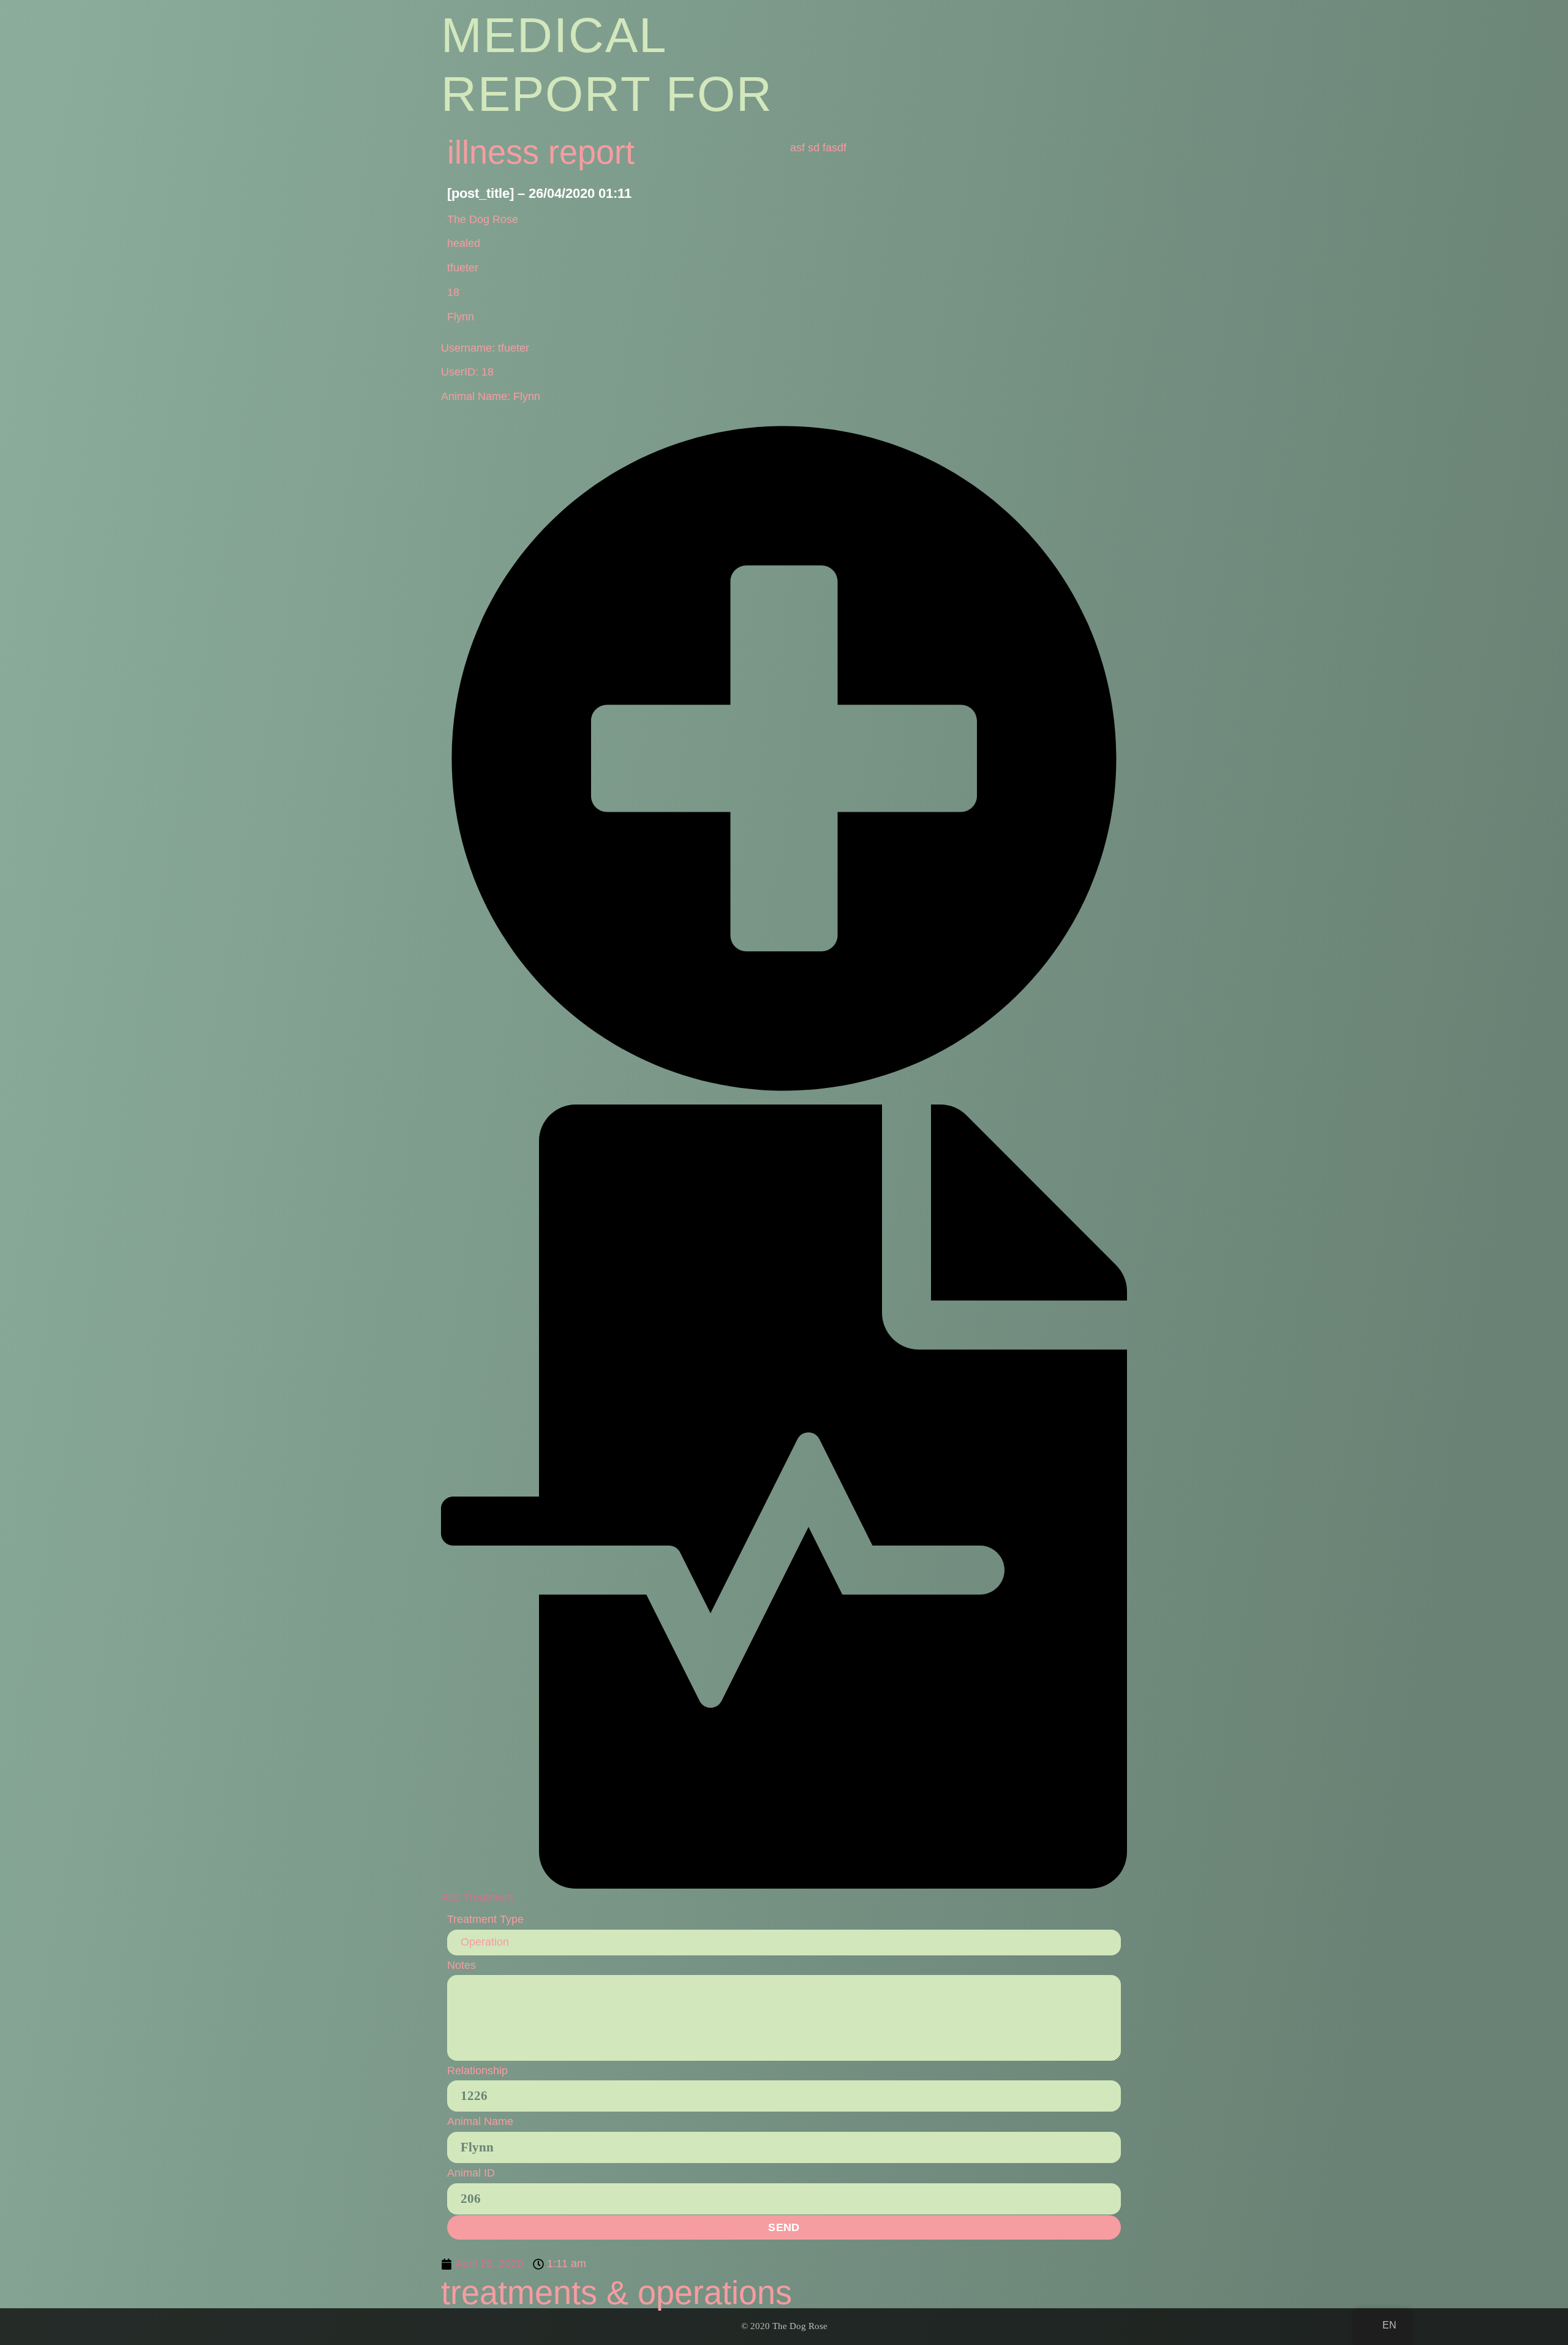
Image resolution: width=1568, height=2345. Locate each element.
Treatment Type (485, 1919)
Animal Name (480, 2121)
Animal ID (471, 2173)
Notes (462, 1965)
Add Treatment (477, 1897)
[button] (784, 1159)
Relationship (477, 2071)
